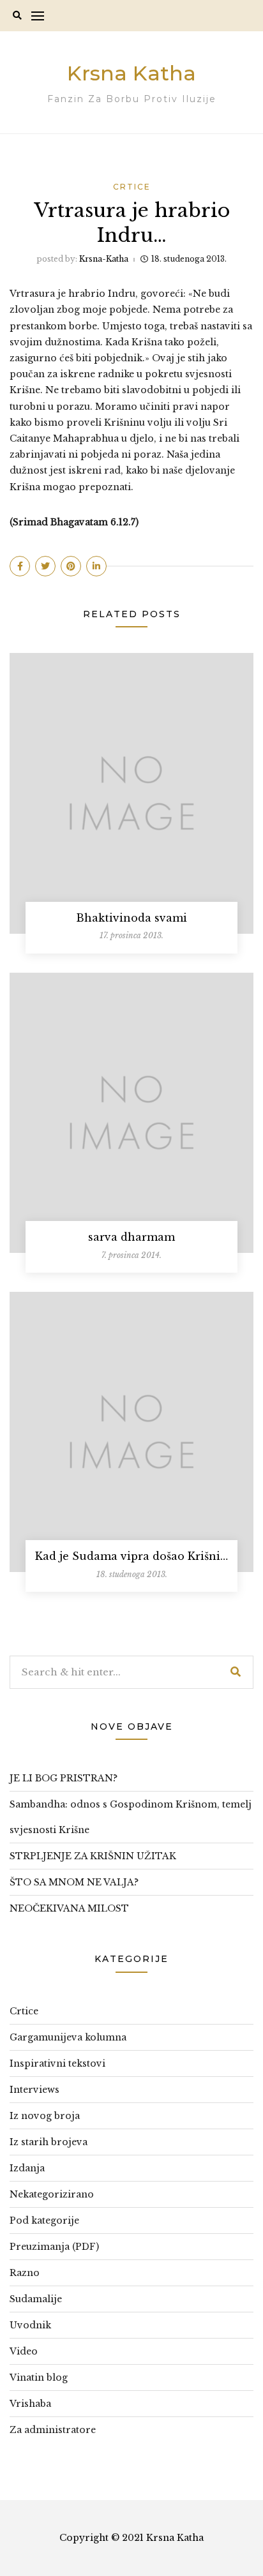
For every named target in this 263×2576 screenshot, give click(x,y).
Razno (25, 2273)
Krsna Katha (131, 73)
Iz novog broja (45, 2116)
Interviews (34, 2090)
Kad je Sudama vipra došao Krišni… (131, 1556)
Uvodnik (30, 2325)
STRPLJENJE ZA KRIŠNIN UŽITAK (93, 1856)
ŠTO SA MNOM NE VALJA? (74, 1882)
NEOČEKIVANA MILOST (69, 1908)
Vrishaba (30, 2404)
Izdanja (27, 2168)
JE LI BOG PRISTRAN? (64, 1778)
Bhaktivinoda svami (131, 918)
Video (24, 2351)
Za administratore (53, 2430)
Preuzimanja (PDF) (54, 2247)
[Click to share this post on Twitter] (45, 566)
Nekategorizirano (52, 2194)
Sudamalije (36, 2299)
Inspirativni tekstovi (57, 2063)
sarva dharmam (131, 1237)
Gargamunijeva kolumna (68, 2037)
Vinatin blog (39, 2378)
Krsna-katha (104, 259)
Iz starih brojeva (49, 2142)
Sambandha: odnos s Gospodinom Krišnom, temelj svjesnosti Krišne (131, 1817)
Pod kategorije (44, 2220)
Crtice (132, 187)
